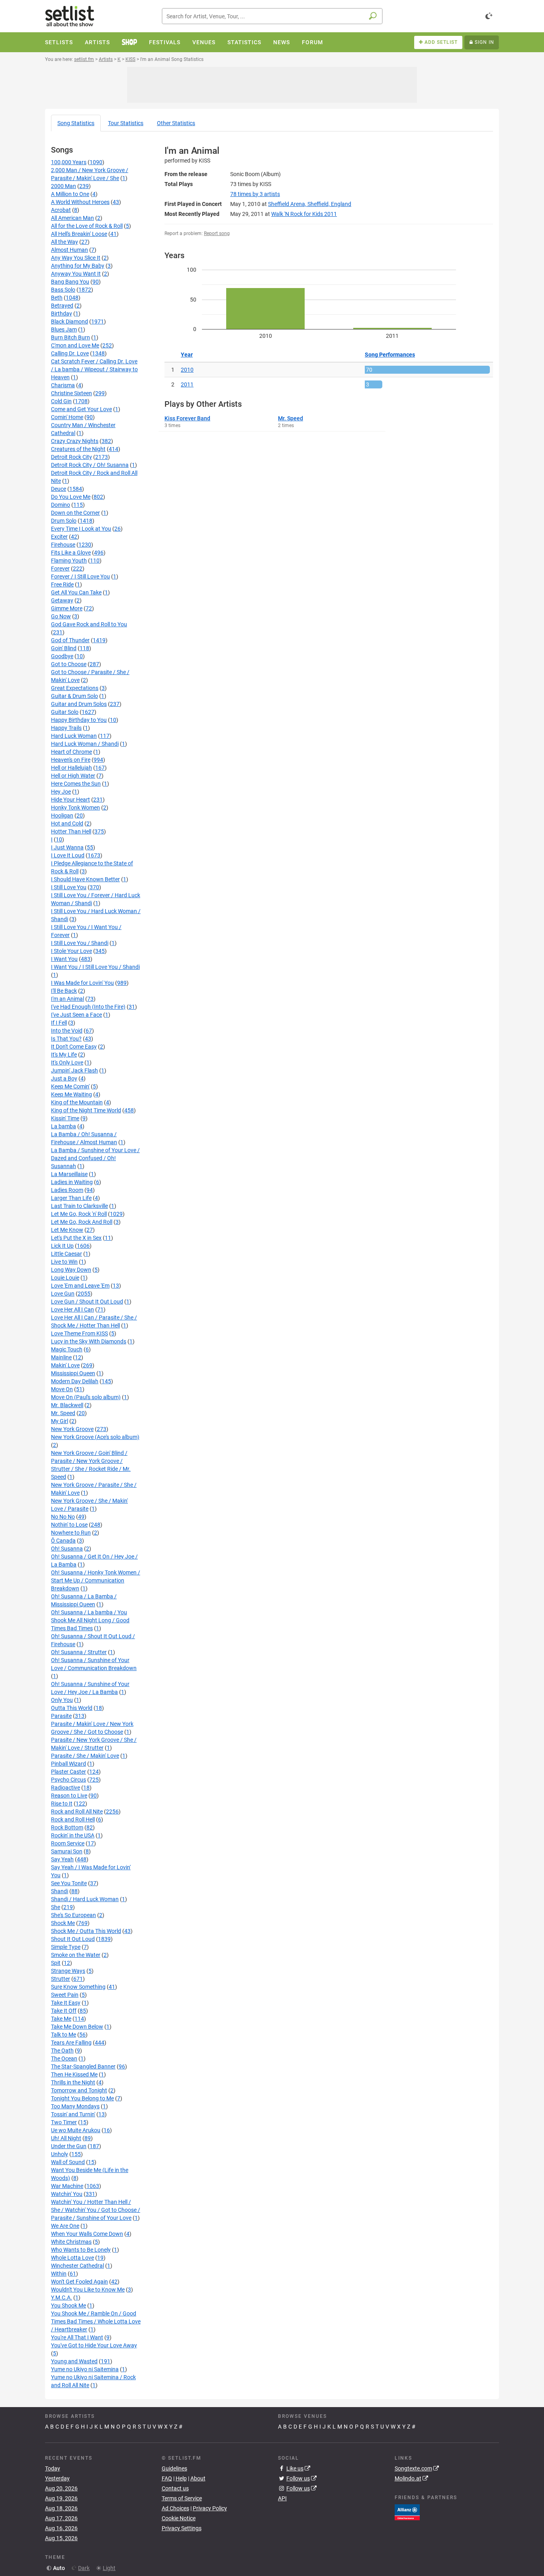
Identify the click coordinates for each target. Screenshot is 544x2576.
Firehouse (63, 545)
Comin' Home (67, 417)
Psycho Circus (68, 1780)
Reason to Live (69, 1796)
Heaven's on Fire (71, 760)
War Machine (67, 2186)
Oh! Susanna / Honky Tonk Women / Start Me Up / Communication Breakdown (96, 1580)
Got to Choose (69, 664)
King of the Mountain (77, 1102)
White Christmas (71, 2242)
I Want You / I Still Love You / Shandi (95, 967)
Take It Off (64, 2011)
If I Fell (59, 1023)
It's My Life (64, 1055)
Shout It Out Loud (73, 1939)
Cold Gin (61, 401)
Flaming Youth (69, 561)
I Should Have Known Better (85, 879)
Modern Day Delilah (75, 1381)
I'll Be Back (64, 991)
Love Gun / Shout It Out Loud (87, 1302)
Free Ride (62, 584)
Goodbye (62, 656)
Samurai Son (67, 1851)
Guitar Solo (65, 712)
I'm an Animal (68, 999)
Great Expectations (75, 688)
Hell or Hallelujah (71, 768)
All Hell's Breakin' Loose (79, 234)
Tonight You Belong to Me (82, 2098)
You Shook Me (68, 2305)
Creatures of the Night (78, 449)
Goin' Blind (64, 648)
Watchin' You (67, 2194)
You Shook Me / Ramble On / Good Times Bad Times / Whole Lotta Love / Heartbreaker (96, 2321)
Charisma (63, 385)
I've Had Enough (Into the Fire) (88, 1007)
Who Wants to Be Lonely (81, 2250)
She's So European (73, 1915)
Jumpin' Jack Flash (74, 1070)
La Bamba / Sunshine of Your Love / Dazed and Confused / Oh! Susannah (95, 1158)
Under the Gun (69, 2146)
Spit (56, 1963)
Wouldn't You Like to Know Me (88, 2290)
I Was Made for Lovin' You (82, 983)
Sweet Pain (65, 1995)
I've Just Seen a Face (76, 1015)
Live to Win (64, 1262)
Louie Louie (65, 1278)
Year (187, 355)
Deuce (59, 489)
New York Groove (72, 1429)
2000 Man (64, 186)
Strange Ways (68, 1971)
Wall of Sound (68, 2162)
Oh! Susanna (67, 1549)
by (255, 194)
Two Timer (64, 2122)
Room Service (68, 1843)
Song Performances (390, 355)
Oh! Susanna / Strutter (79, 1652)
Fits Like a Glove (71, 553)
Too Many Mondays (75, 2106)
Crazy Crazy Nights (75, 441)
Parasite (61, 1716)
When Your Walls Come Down (87, 2234)
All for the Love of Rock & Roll (87, 226)
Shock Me (63, 1923)
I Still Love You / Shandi (80, 943)
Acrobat (61, 210)
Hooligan (62, 816)
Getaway (62, 600)
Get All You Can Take (76, 592)
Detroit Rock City (71, 457)
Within (59, 2274)
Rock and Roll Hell (73, 1819)
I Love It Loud (68, 855)
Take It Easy (66, 2003)
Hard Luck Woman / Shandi (85, 744)
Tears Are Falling (71, 2043)
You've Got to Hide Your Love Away (94, 2345)
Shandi (60, 1891)
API (282, 2498)
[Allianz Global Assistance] (407, 2511)
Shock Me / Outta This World (86, 1931)
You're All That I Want (77, 2337)
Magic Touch (67, 1349)
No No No (63, 1517)
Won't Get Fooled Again (79, 2282)
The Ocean (64, 2058)
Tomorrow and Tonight (79, 2090)
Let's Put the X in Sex (76, 1238)
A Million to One (70, 194)
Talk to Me (64, 2035)
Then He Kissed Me (74, 2074)
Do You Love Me (71, 497)
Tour (126, 123)
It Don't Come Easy (74, 1047)
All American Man (72, 218)
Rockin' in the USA (73, 1835)
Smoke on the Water (76, 1955)
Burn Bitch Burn (70, 337)
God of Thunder (70, 640)
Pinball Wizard (68, 1764)
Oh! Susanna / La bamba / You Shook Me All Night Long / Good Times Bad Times (90, 1620)
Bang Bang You (70, 282)
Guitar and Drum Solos (79, 704)
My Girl (60, 1421)
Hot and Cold (67, 823)
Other (176, 123)
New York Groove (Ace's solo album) (95, 1437)
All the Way (65, 242)
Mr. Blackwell (67, 1405)
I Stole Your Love (71, 951)
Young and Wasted (74, 2361)
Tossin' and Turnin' (73, 2114)
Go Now (61, 616)
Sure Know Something (78, 1987)
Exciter (59, 537)
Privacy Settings (182, 2528)
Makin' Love (65, 1365)
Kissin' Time (65, 1118)
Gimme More (67, 608)
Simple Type (66, 1947)
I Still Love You (69, 887)
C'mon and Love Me (75, 345)
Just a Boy (64, 1078)
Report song (217, 233)
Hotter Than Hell (71, 831)
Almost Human (69, 250)
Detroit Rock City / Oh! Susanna (90, 465)
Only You (62, 1700)
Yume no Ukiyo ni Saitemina (85, 2369)
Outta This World (72, 1708)
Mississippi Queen (73, 1373)
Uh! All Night (66, 2138)
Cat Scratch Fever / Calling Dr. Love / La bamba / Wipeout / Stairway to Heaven (94, 369)
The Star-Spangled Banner (83, 2066)
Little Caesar (67, 1254)
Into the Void (67, 1031)
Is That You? (66, 1039)
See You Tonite (69, 1883)
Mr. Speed (63, 1413)
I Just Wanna (67, 847)
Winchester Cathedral (77, 2266)
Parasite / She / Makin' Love (85, 1756)
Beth (57, 298)
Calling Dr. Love (70, 353)
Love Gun (63, 1294)
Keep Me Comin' (70, 1086)
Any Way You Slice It (76, 258)
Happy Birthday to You (79, 720)
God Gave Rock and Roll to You (89, 624)
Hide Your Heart (70, 800)
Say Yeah (62, 1859)
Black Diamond (69, 322)
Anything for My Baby (78, 266)
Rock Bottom (67, 1827)
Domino (61, 505)
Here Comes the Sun (76, 784)
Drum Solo (64, 521)
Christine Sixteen (71, 393)
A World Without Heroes (80, 202)
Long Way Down (71, 1270)
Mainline (61, 1357)
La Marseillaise (69, 1174)
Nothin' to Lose (69, 1525)
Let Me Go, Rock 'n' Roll (79, 1214)
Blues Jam (64, 329)
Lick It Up (62, 1246)
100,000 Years (69, 162)
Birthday (62, 314)
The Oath (62, 2051)
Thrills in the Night (73, 2082)
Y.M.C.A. (62, 2298)
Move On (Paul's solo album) (86, 1397)
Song (76, 123)
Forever (60, 569)
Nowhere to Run (71, 1533)
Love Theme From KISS (79, 1333)
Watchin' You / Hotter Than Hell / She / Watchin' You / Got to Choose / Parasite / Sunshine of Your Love (96, 2210)
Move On (62, 1389)
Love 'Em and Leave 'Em (80, 1286)
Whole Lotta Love (72, 2258)
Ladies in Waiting (72, 1182)
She (56, 1907)
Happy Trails (66, 728)
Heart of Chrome (71, 752)
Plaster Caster (68, 1772)
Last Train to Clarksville (79, 1206)
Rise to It (62, 1804)
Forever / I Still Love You (80, 576)
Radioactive (66, 1788)
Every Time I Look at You (81, 529)
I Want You (64, 959)
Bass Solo (63, 290)
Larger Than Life (71, 1198)
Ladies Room (67, 1190)
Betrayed (62, 306)
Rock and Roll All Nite (77, 1811)
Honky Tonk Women (75, 808)
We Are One (65, 2226)
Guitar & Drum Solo (74, 696)
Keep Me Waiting (71, 1094)
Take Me (61, 2019)
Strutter (61, 1979)
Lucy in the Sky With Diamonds (89, 1341)
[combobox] (272, 16)
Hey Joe (61, 792)
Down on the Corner (75, 513)
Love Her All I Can (72, 1310)
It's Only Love (67, 1063)
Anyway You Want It (76, 274)
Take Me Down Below (77, 2027)
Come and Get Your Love (81, 409)
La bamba (64, 1126)
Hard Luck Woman (74, 736)
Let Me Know (67, 1230)
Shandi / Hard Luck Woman (85, 1899)
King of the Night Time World (86, 1110)
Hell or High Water (73, 776)
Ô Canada (63, 1541)
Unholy (60, 2154)
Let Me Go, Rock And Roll (82, 1222)
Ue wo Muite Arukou (76, 2130)
